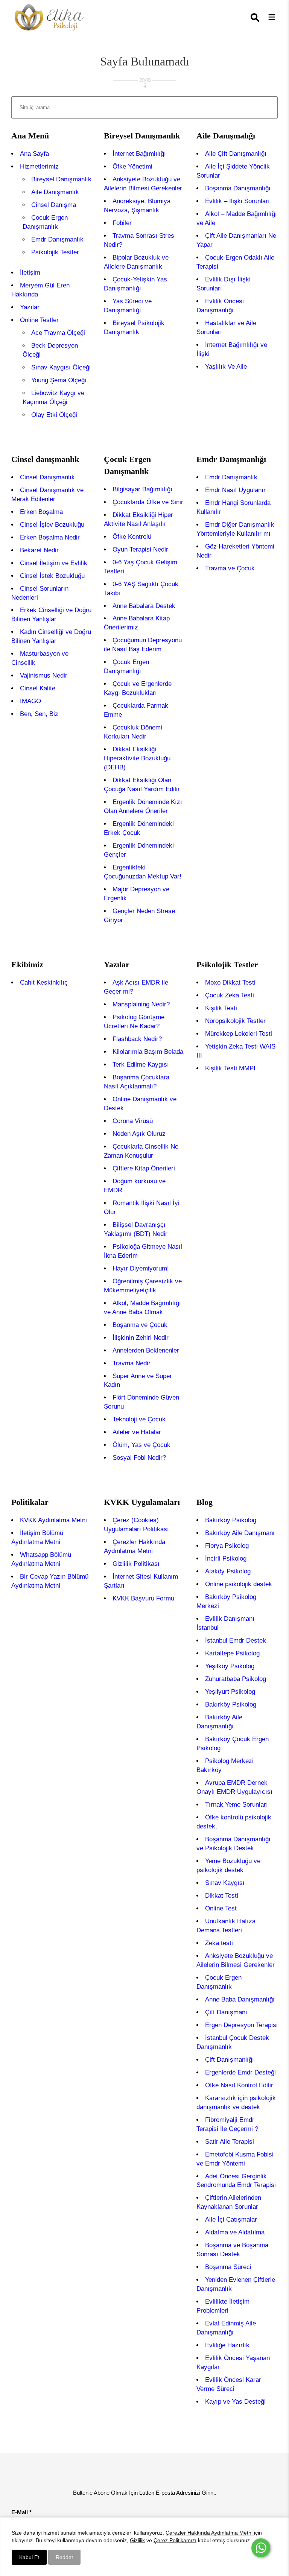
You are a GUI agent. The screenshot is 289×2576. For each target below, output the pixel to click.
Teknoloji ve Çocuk (139, 1419)
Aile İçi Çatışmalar (231, 2220)
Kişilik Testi (221, 1008)
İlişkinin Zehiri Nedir (141, 1338)
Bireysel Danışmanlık (61, 179)
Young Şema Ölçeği (59, 380)
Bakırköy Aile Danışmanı (240, 1533)
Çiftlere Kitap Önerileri (144, 1168)
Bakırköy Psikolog (231, 1520)
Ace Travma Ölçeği (58, 333)
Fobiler (122, 223)
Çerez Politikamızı (175, 2540)
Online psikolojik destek (239, 1584)
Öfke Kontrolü (132, 537)
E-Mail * (21, 2512)
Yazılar (30, 307)
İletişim (30, 273)
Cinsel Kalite (38, 688)
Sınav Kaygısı (225, 1883)
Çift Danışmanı (226, 2012)
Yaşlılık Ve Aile (226, 367)
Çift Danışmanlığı (230, 2060)
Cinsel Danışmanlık (47, 477)
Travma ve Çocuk (230, 568)
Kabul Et (29, 2557)
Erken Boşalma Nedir (50, 537)
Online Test (221, 1908)
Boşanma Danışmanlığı (238, 188)
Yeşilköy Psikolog (230, 1666)
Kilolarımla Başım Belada (148, 1052)
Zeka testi (219, 1943)
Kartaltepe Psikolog (232, 1653)
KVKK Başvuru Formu (143, 1598)
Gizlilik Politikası (136, 1564)
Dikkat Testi (222, 1896)
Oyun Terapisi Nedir (140, 549)
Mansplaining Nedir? (141, 1004)
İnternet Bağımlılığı (139, 154)
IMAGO (30, 701)
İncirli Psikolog (226, 1559)
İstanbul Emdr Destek (236, 1641)
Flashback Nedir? (137, 1039)
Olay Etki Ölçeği (54, 415)
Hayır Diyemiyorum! (141, 1268)
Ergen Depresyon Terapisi (241, 2025)
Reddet (64, 2557)
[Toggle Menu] (272, 17)
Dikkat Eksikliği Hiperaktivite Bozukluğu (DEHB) (137, 758)
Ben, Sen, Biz (39, 714)
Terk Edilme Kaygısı (141, 1065)
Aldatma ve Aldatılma (235, 2232)
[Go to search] (256, 18)
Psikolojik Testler (55, 252)
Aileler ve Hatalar (137, 1432)
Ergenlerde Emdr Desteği (240, 2072)
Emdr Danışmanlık (57, 239)
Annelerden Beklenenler (146, 1350)
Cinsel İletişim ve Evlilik (54, 563)
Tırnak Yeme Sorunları (237, 1805)
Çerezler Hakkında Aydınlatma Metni (210, 2533)
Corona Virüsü (133, 1121)
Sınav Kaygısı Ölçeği (61, 367)
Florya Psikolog (227, 1546)
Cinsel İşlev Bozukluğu (52, 525)
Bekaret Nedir (39, 550)
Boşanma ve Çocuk (140, 1325)
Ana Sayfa (34, 154)
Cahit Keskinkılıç (44, 983)
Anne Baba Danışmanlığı (240, 1999)
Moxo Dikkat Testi (230, 983)
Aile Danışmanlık (55, 192)
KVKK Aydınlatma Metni (53, 1520)
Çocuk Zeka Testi (230, 995)
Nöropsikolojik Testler (235, 1021)
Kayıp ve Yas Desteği (235, 2402)
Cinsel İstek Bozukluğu (52, 576)
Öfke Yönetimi (132, 166)
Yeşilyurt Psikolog (230, 1692)
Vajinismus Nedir (44, 676)
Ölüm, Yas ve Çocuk (141, 1445)
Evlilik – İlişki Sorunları (237, 201)
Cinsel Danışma (54, 205)
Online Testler (39, 320)
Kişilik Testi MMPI (230, 1068)
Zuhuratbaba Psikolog (236, 1679)
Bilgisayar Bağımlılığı (142, 489)
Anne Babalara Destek (144, 606)
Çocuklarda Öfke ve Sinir (148, 502)
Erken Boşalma (41, 512)
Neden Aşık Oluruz (139, 1134)
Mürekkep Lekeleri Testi (239, 1034)
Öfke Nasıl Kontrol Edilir (239, 2085)
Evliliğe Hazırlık (227, 2345)
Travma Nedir (132, 1363)
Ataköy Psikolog (228, 1571)
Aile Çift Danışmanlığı (236, 154)
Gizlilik (137, 2540)
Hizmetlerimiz (39, 166)
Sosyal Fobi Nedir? (139, 1458)
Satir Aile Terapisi (230, 2142)
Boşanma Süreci (228, 2267)
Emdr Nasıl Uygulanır (235, 490)
